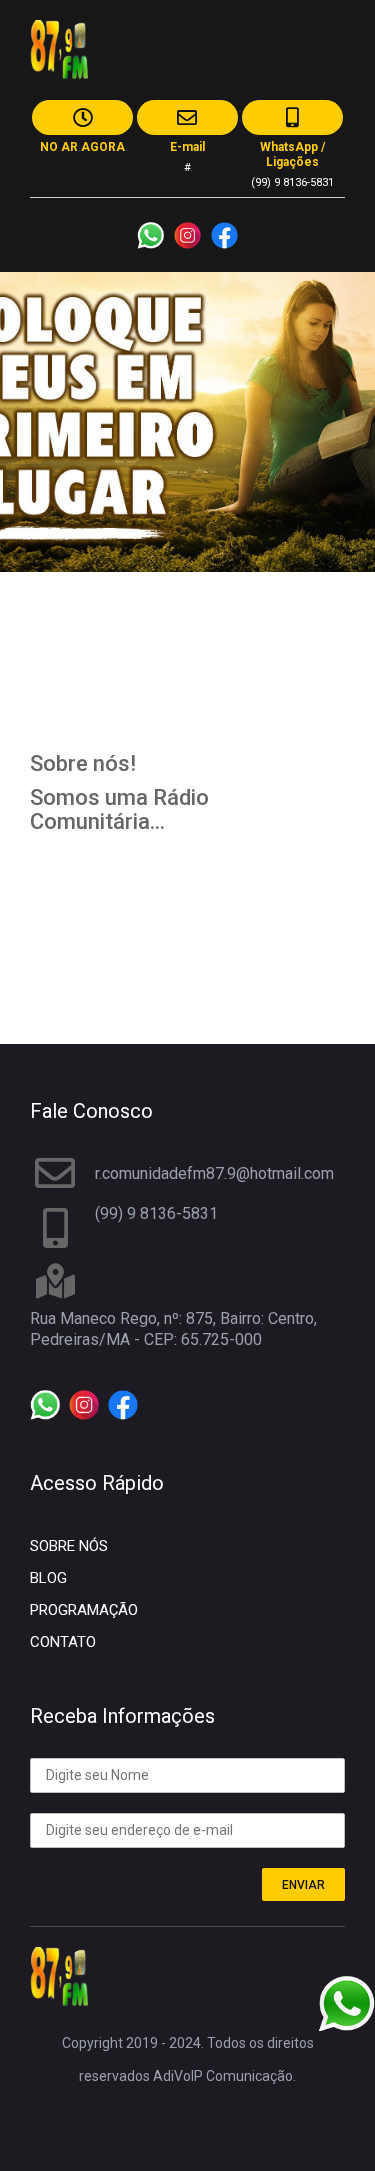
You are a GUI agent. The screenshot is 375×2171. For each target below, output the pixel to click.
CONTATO (63, 1642)
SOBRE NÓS (69, 1546)
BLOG (48, 1578)
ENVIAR (303, 1885)
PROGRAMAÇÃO (84, 1610)
